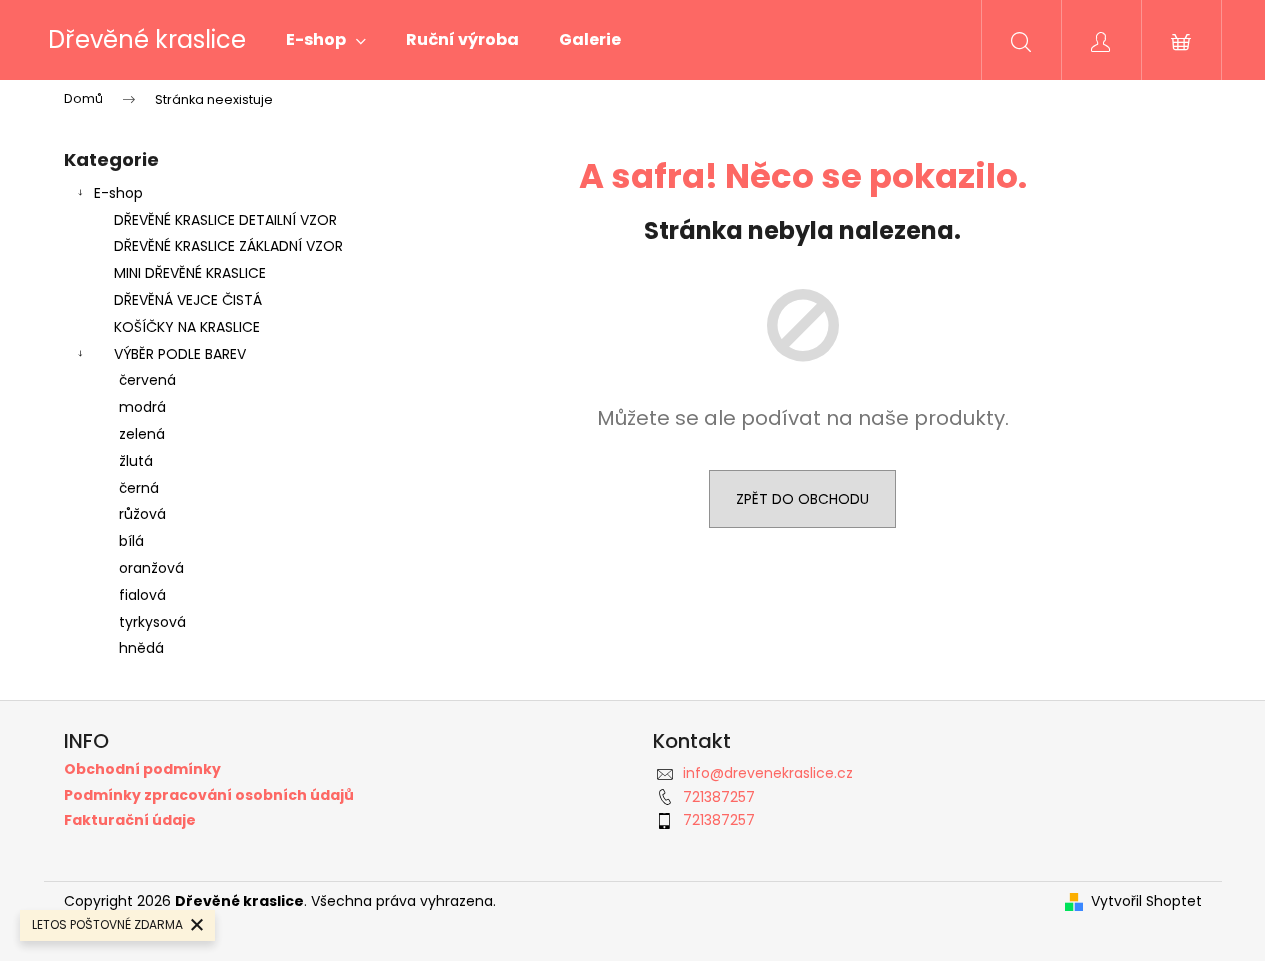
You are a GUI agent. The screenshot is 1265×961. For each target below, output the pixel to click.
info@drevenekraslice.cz (768, 773)
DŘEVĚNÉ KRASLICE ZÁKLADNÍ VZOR (228, 246)
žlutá (136, 461)
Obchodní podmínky (142, 769)
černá (139, 488)
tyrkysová (152, 622)
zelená (142, 434)
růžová (142, 514)
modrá (142, 407)
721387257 (719, 797)
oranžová (151, 568)
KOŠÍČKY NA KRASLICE (187, 327)
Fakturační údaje (130, 820)
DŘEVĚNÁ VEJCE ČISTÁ (188, 300)
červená (147, 380)
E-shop (118, 193)
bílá (131, 541)
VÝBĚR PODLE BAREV (180, 354)
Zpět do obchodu (802, 499)
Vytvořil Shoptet (1146, 901)
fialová (142, 595)
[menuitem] (326, 40)
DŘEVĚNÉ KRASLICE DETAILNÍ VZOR (225, 220)
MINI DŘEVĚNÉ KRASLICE (190, 273)
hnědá (141, 648)
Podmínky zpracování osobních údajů (209, 795)
